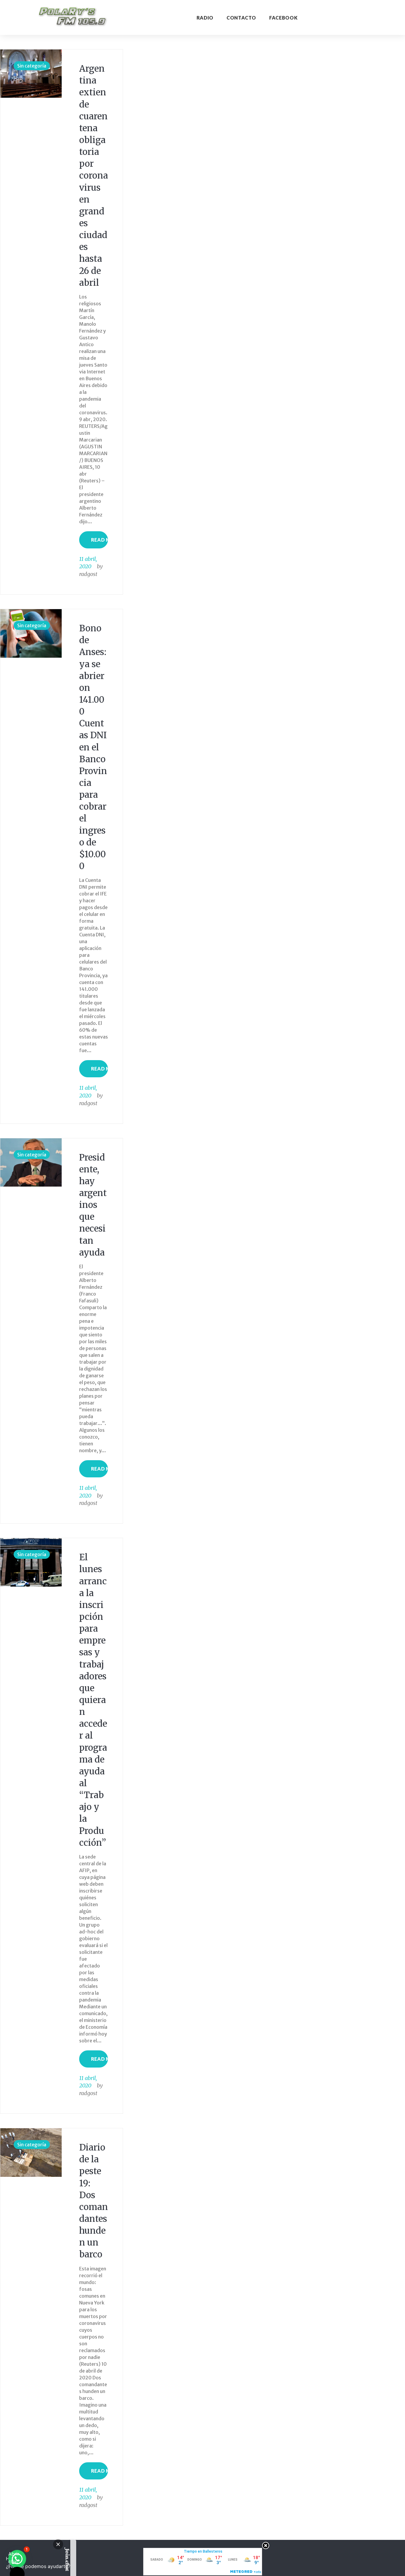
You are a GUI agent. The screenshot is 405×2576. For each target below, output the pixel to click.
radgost (88, 574)
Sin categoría (32, 66)
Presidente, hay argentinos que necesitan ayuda (93, 1205)
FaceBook (283, 18)
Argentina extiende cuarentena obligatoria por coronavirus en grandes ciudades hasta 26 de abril (94, 176)
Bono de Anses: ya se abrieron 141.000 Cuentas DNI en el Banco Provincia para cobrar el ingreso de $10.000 (93, 747)
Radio (205, 18)
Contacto (241, 18)
